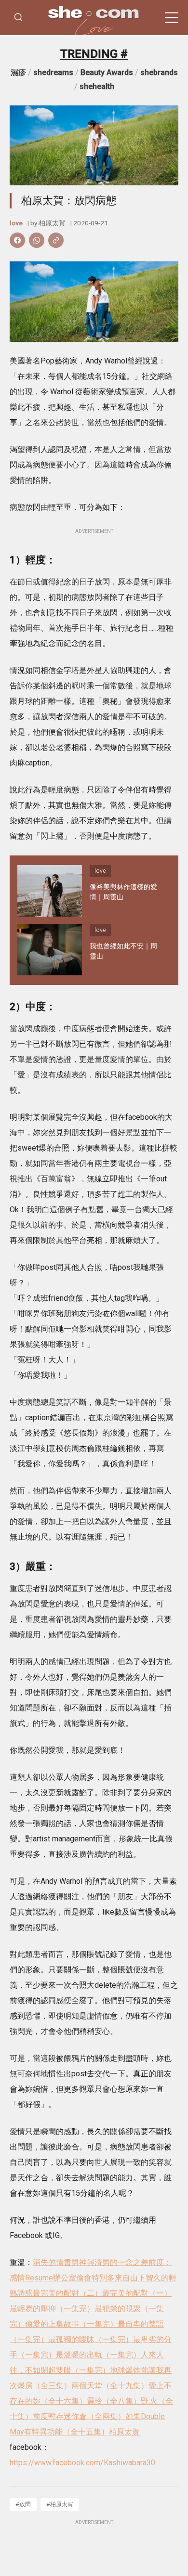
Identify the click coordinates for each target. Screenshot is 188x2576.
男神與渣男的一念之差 (110, 2262)
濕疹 (18, 72)
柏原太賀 (52, 223)
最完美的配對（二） (67, 2293)
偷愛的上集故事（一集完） (71, 2324)
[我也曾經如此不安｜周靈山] (50, 950)
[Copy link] (56, 240)
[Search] (18, 18)
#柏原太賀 (60, 2504)
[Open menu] (172, 18)
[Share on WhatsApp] (37, 240)
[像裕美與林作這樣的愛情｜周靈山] (50, 891)
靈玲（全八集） (114, 2401)
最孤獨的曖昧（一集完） (91, 2339)
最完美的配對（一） (137, 2293)
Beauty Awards (107, 72)
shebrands (159, 72)
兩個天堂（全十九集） (110, 2386)
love (16, 223)
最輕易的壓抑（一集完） (52, 2309)
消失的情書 (52, 2262)
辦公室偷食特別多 (84, 2278)
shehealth (97, 86)
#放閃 (23, 2504)
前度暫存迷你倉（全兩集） (79, 2416)
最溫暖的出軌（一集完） (98, 2355)
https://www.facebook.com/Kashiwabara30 (82, 2463)
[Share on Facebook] (17, 240)
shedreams (53, 72)
